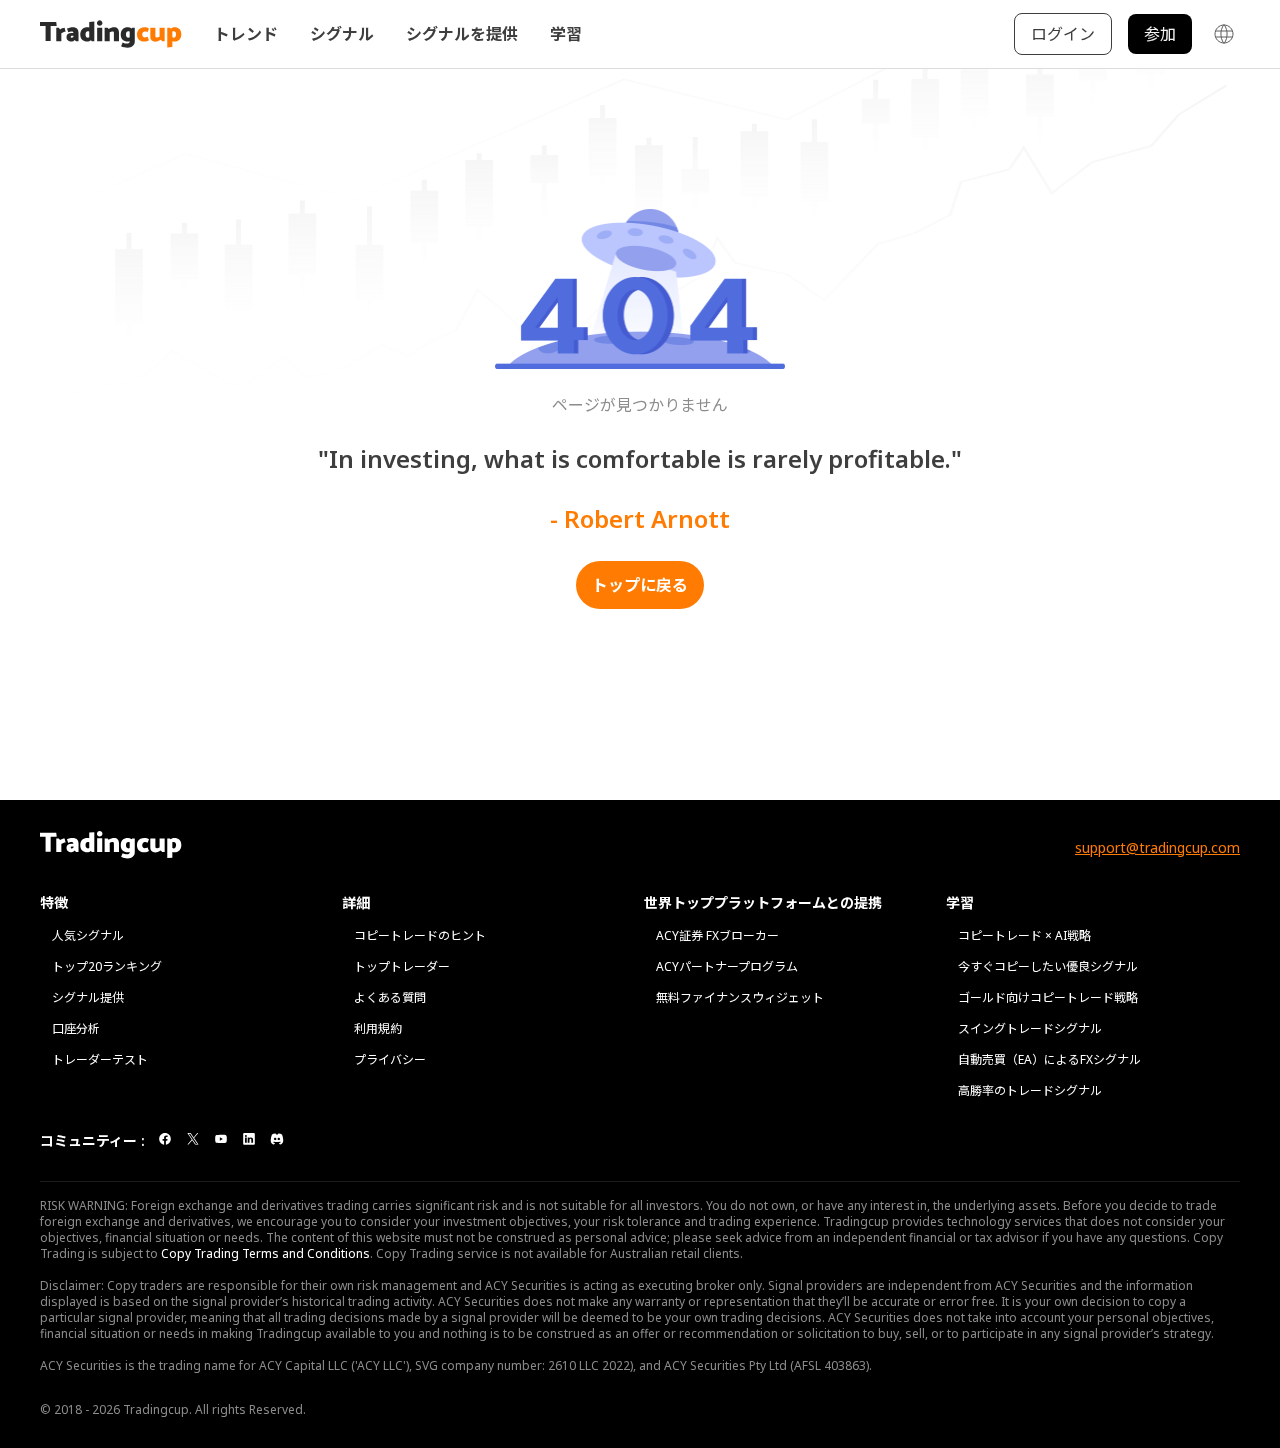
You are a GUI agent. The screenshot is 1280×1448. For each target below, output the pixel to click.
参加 (1160, 34)
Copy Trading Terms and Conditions (265, 1253)
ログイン (1063, 34)
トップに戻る (640, 585)
